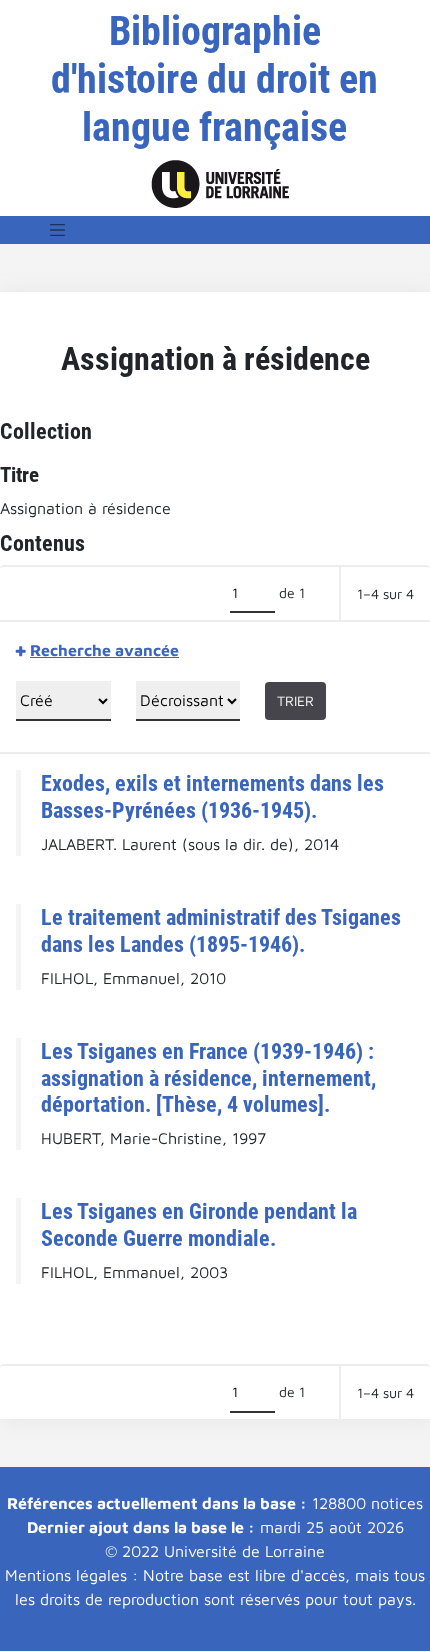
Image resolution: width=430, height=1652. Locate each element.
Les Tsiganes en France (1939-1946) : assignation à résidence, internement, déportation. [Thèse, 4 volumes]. (208, 1078)
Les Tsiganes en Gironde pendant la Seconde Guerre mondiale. (199, 1224)
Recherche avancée (104, 650)
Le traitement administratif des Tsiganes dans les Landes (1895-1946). (221, 930)
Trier (295, 700)
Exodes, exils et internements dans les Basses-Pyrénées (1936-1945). (212, 796)
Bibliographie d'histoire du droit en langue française (214, 79)
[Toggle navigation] (58, 230)
